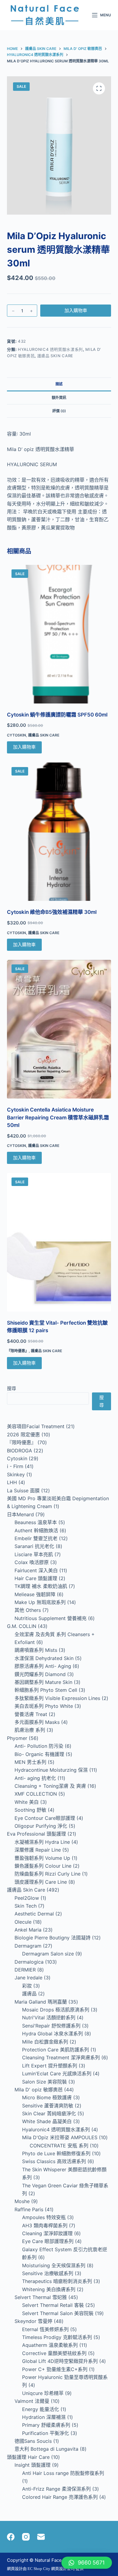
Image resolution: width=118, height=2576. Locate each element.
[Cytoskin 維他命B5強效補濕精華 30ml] (59, 832)
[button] (87, 2563)
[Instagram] (26, 2537)
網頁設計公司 (63, 2569)
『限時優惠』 (18, 1351)
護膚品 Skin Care (55, 356)
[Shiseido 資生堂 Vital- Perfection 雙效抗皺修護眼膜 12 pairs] (59, 1242)
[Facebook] (11, 2537)
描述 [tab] (59, 384)
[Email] (41, 2537)
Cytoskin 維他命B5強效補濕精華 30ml (52, 912)
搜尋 (11, 1388)
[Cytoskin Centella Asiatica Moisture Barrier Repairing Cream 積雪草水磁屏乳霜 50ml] (59, 1029)
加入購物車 (76, 310)
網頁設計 (15, 2569)
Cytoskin (16, 735)
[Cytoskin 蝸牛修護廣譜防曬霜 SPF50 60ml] (59, 634)
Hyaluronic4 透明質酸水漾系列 (50, 349)
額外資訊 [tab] (59, 398)
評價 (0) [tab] (59, 411)
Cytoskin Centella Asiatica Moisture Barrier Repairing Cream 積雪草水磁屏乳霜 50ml (58, 1117)
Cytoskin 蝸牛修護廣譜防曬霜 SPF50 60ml (57, 715)
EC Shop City (39, 2569)
